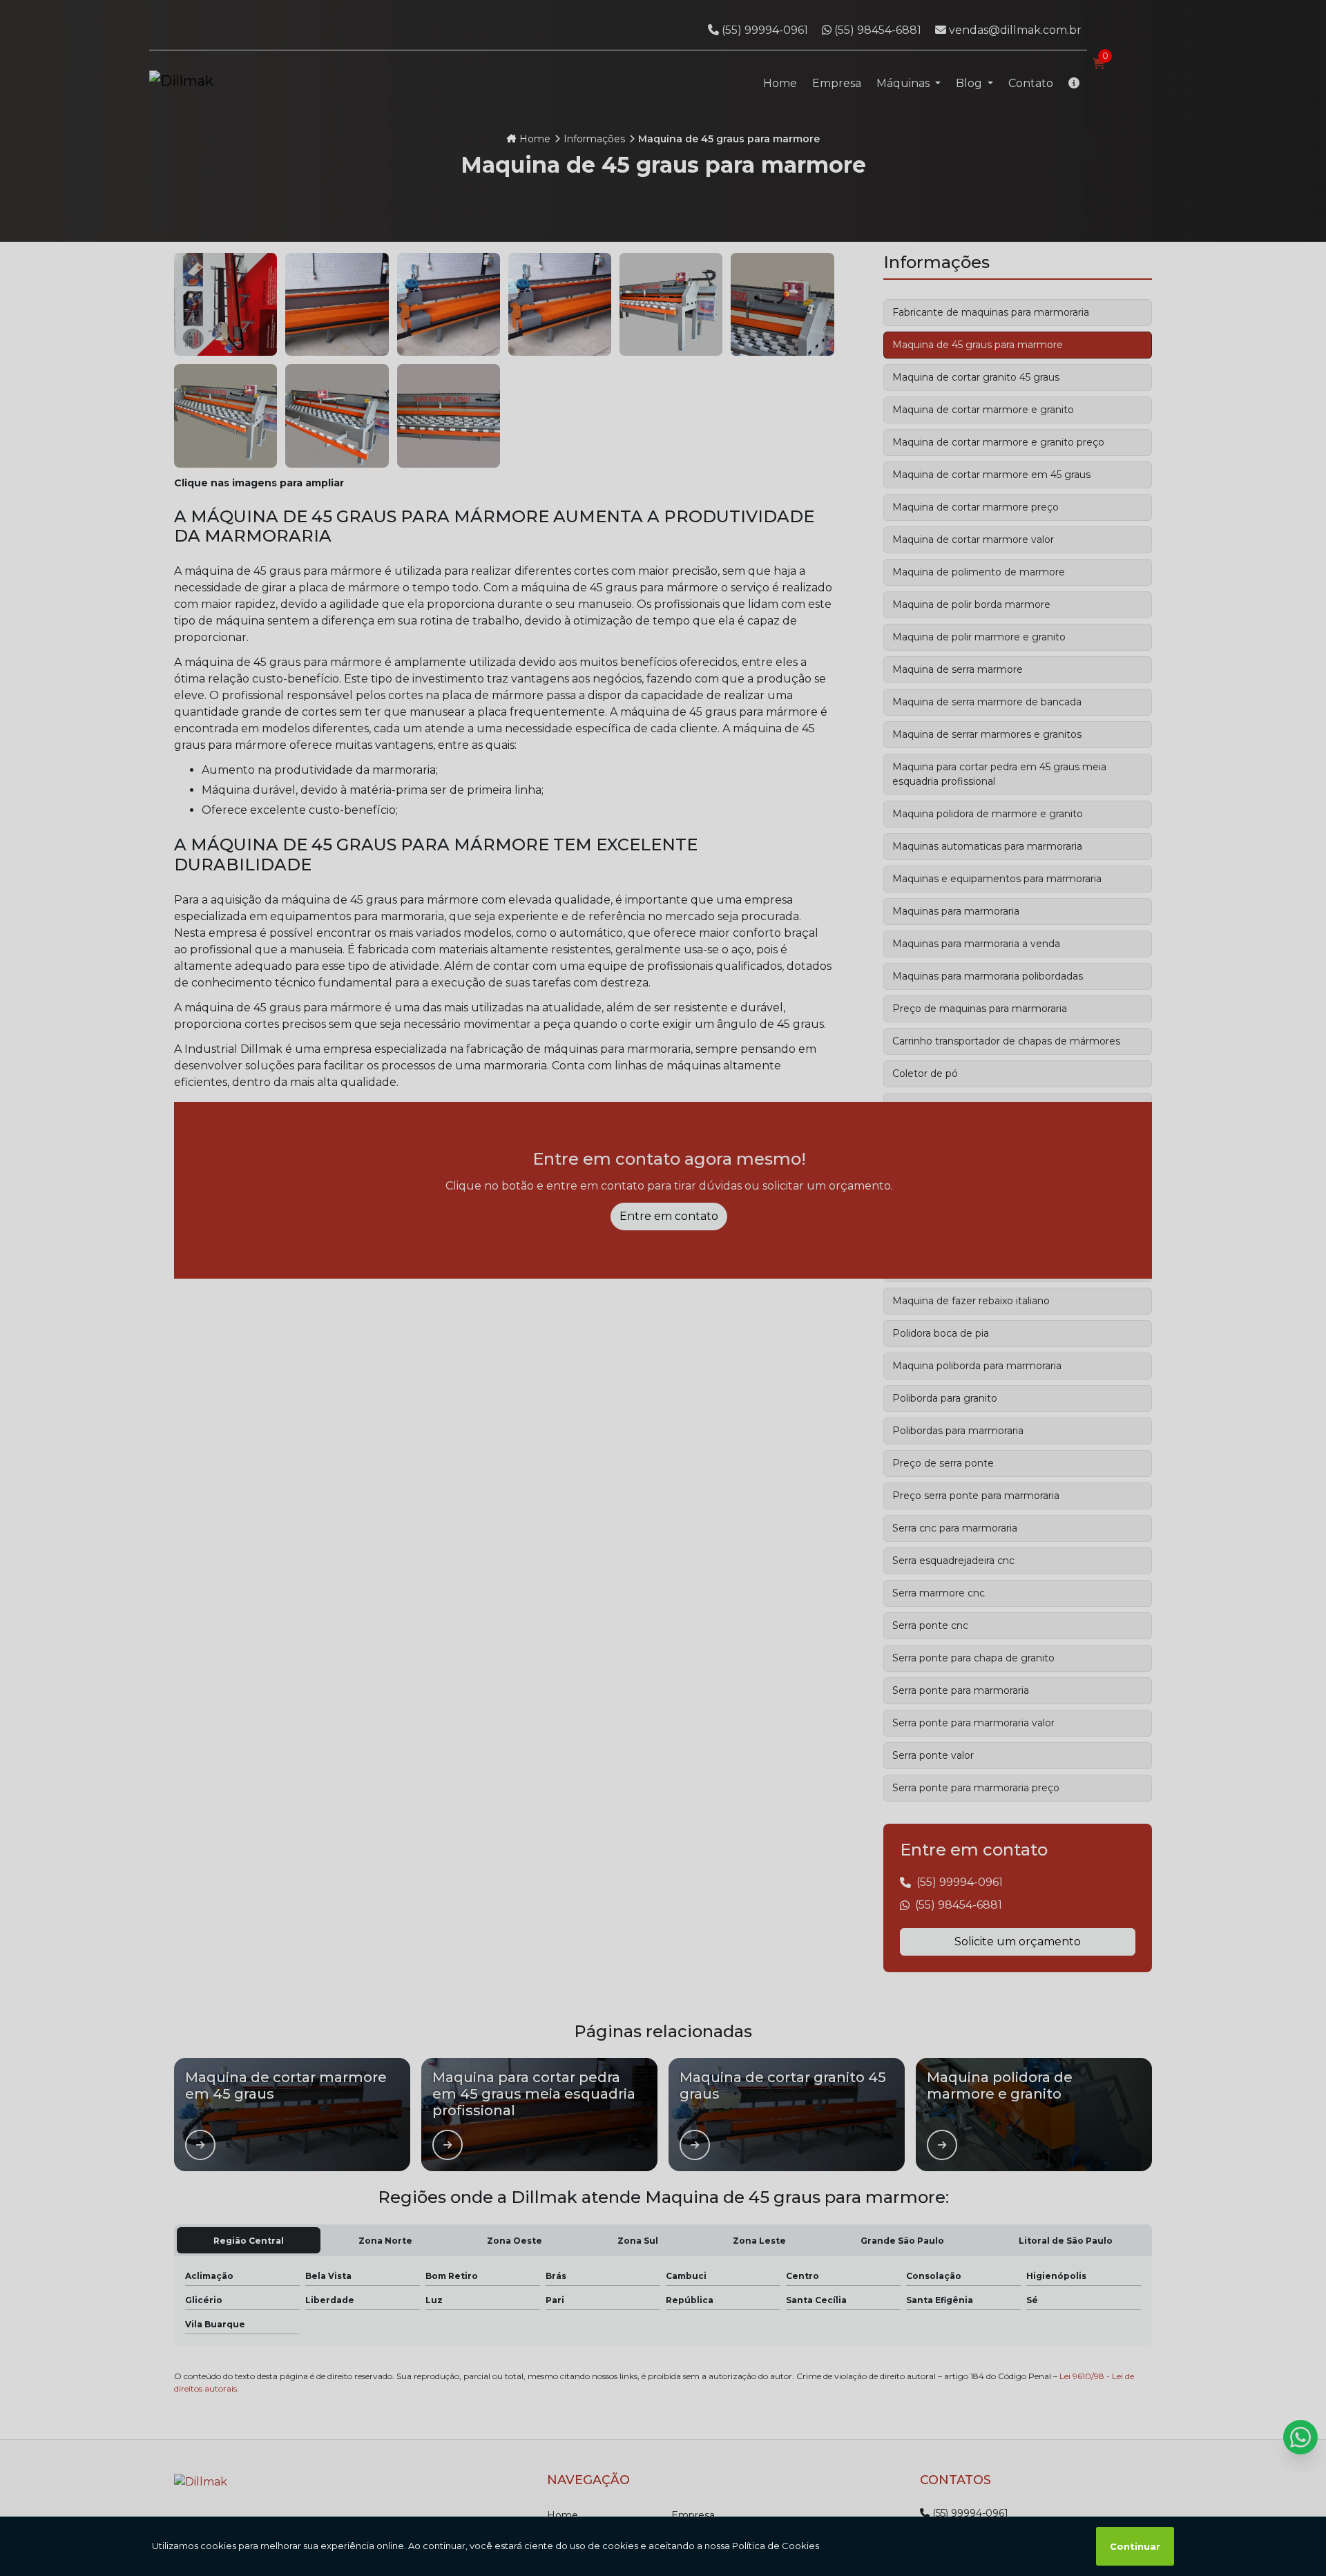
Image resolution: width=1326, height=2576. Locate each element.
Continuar (1135, 2546)
